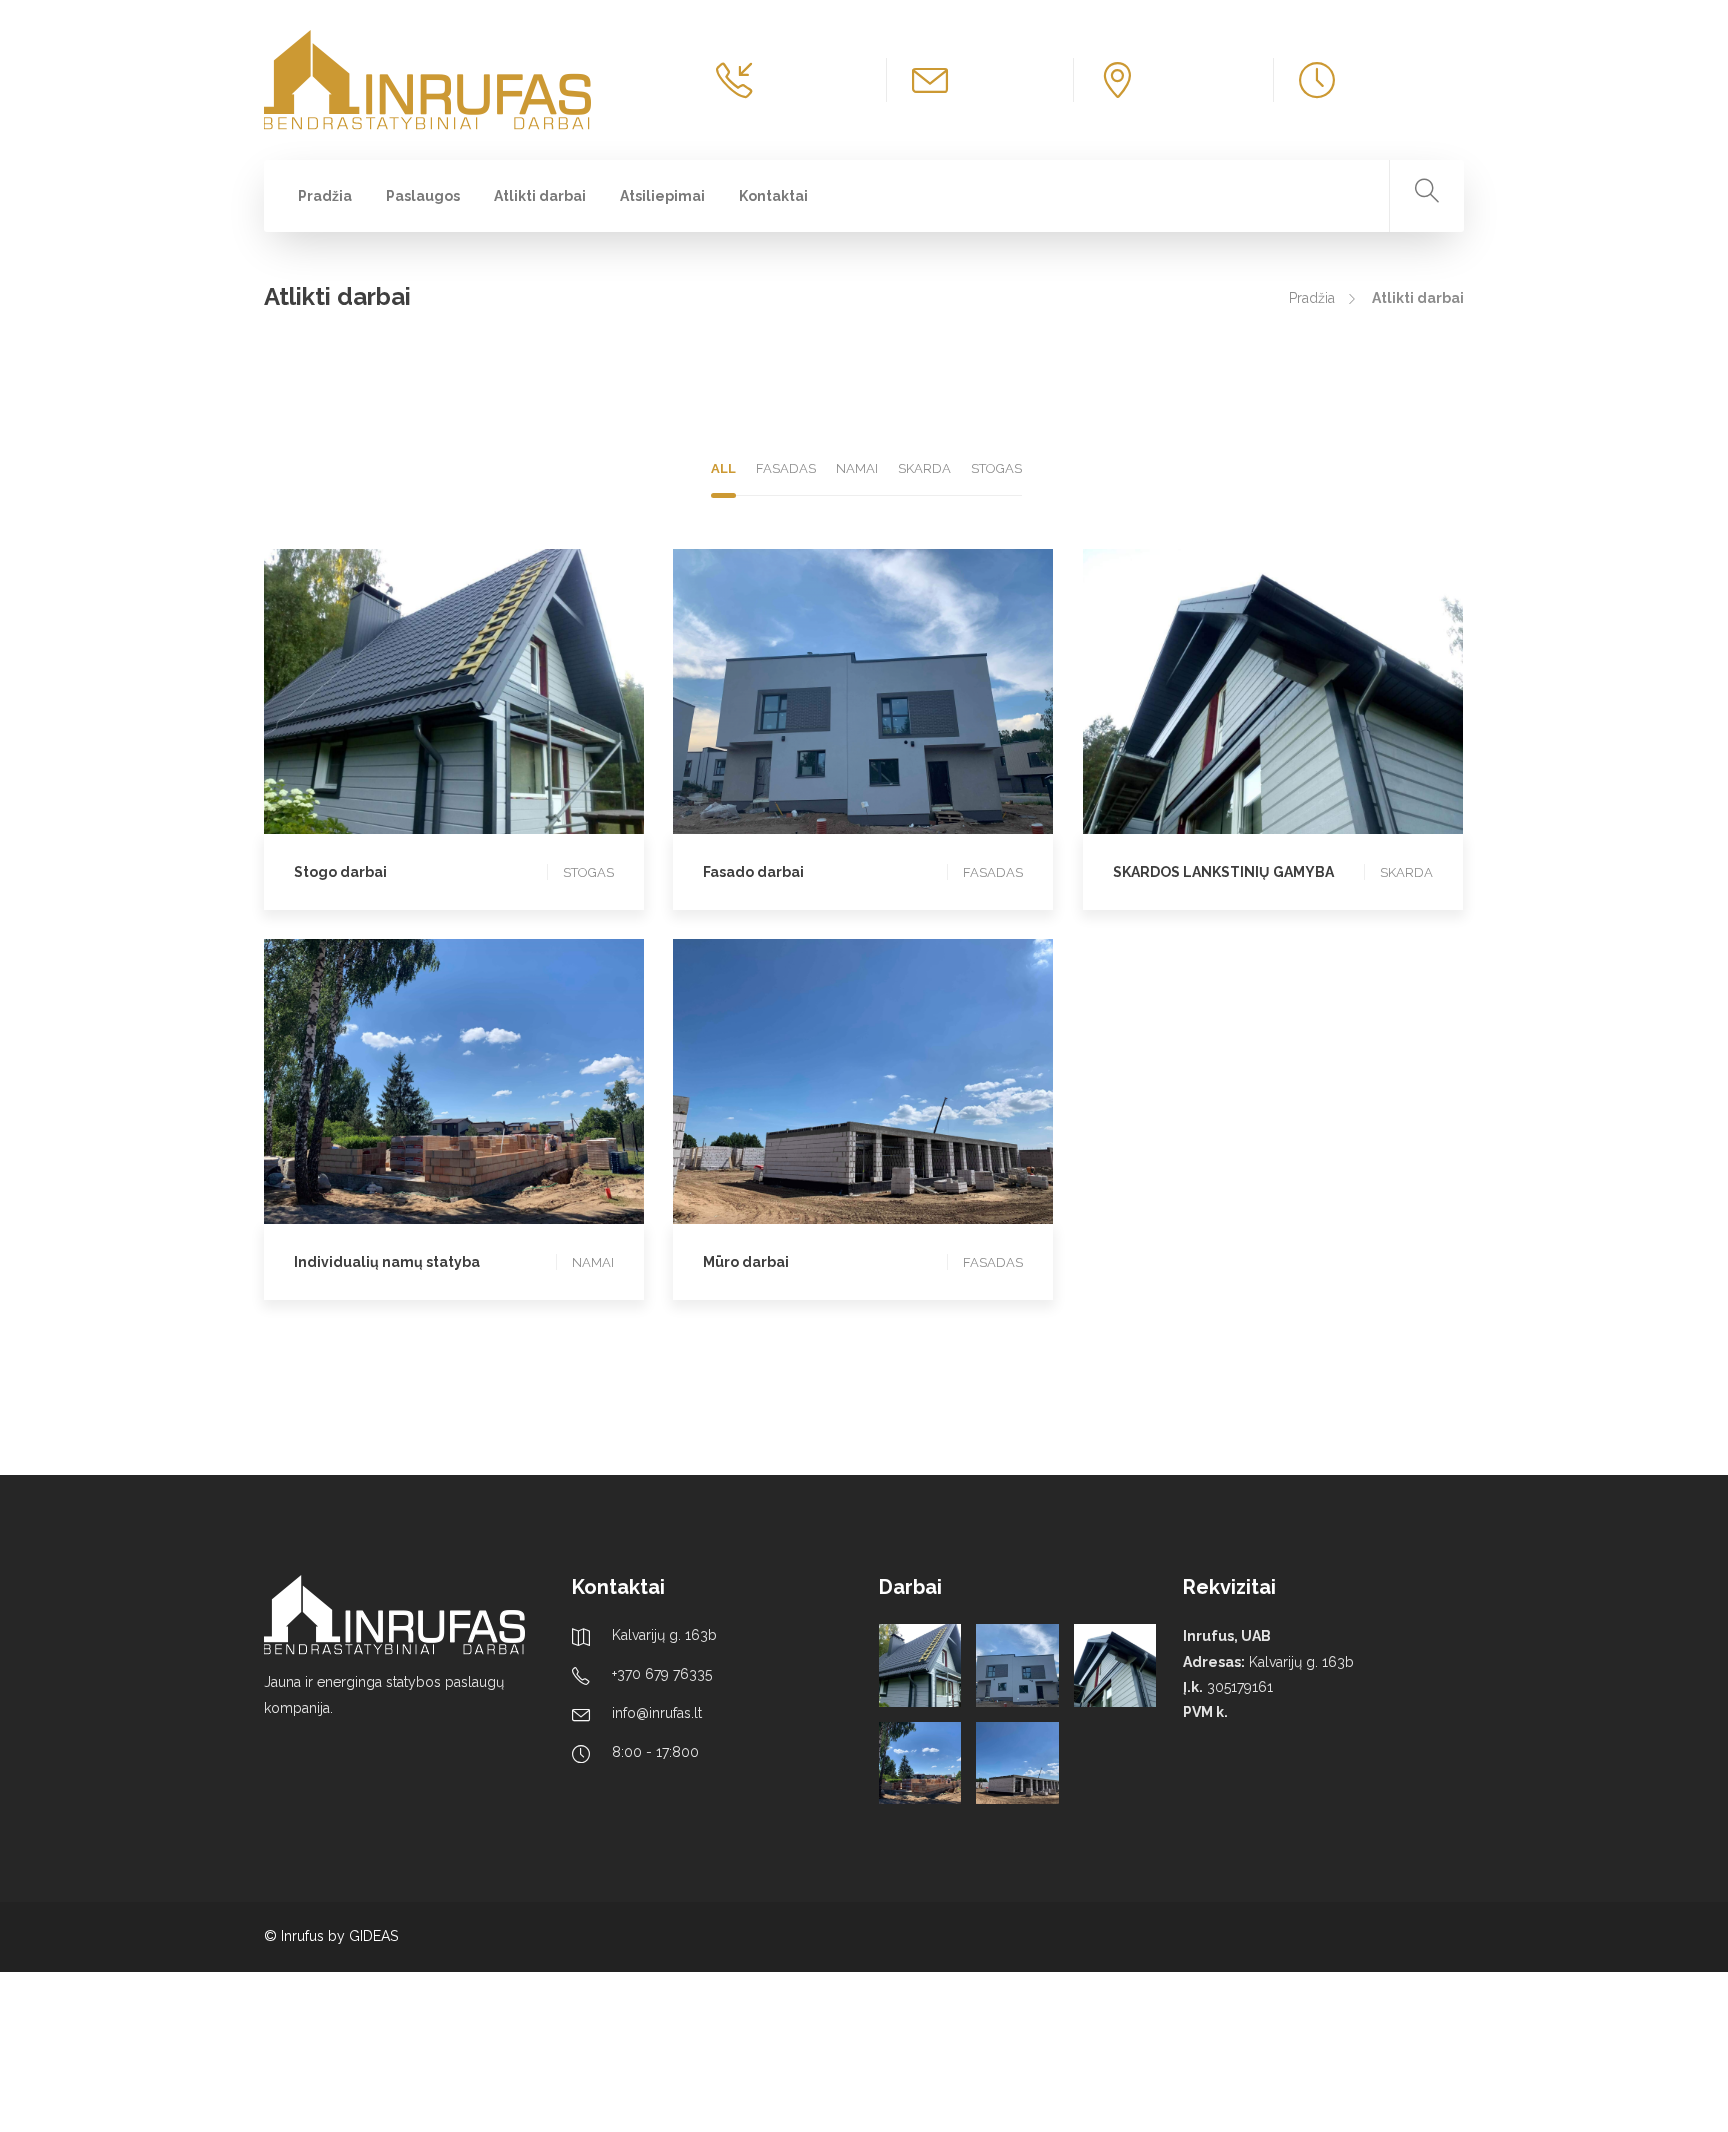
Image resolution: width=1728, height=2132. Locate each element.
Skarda (1267, 702)
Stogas (448, 682)
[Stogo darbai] (920, 1665)
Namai (449, 1072)
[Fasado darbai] (1017, 1665)
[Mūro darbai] (1017, 1763)
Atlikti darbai (540, 196)
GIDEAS (373, 1936)
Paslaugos (423, 196)
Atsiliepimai (662, 196)
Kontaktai (773, 196)
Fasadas (858, 682)
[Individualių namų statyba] (920, 1763)
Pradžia (325, 196)
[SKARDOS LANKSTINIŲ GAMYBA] (1115, 1665)
